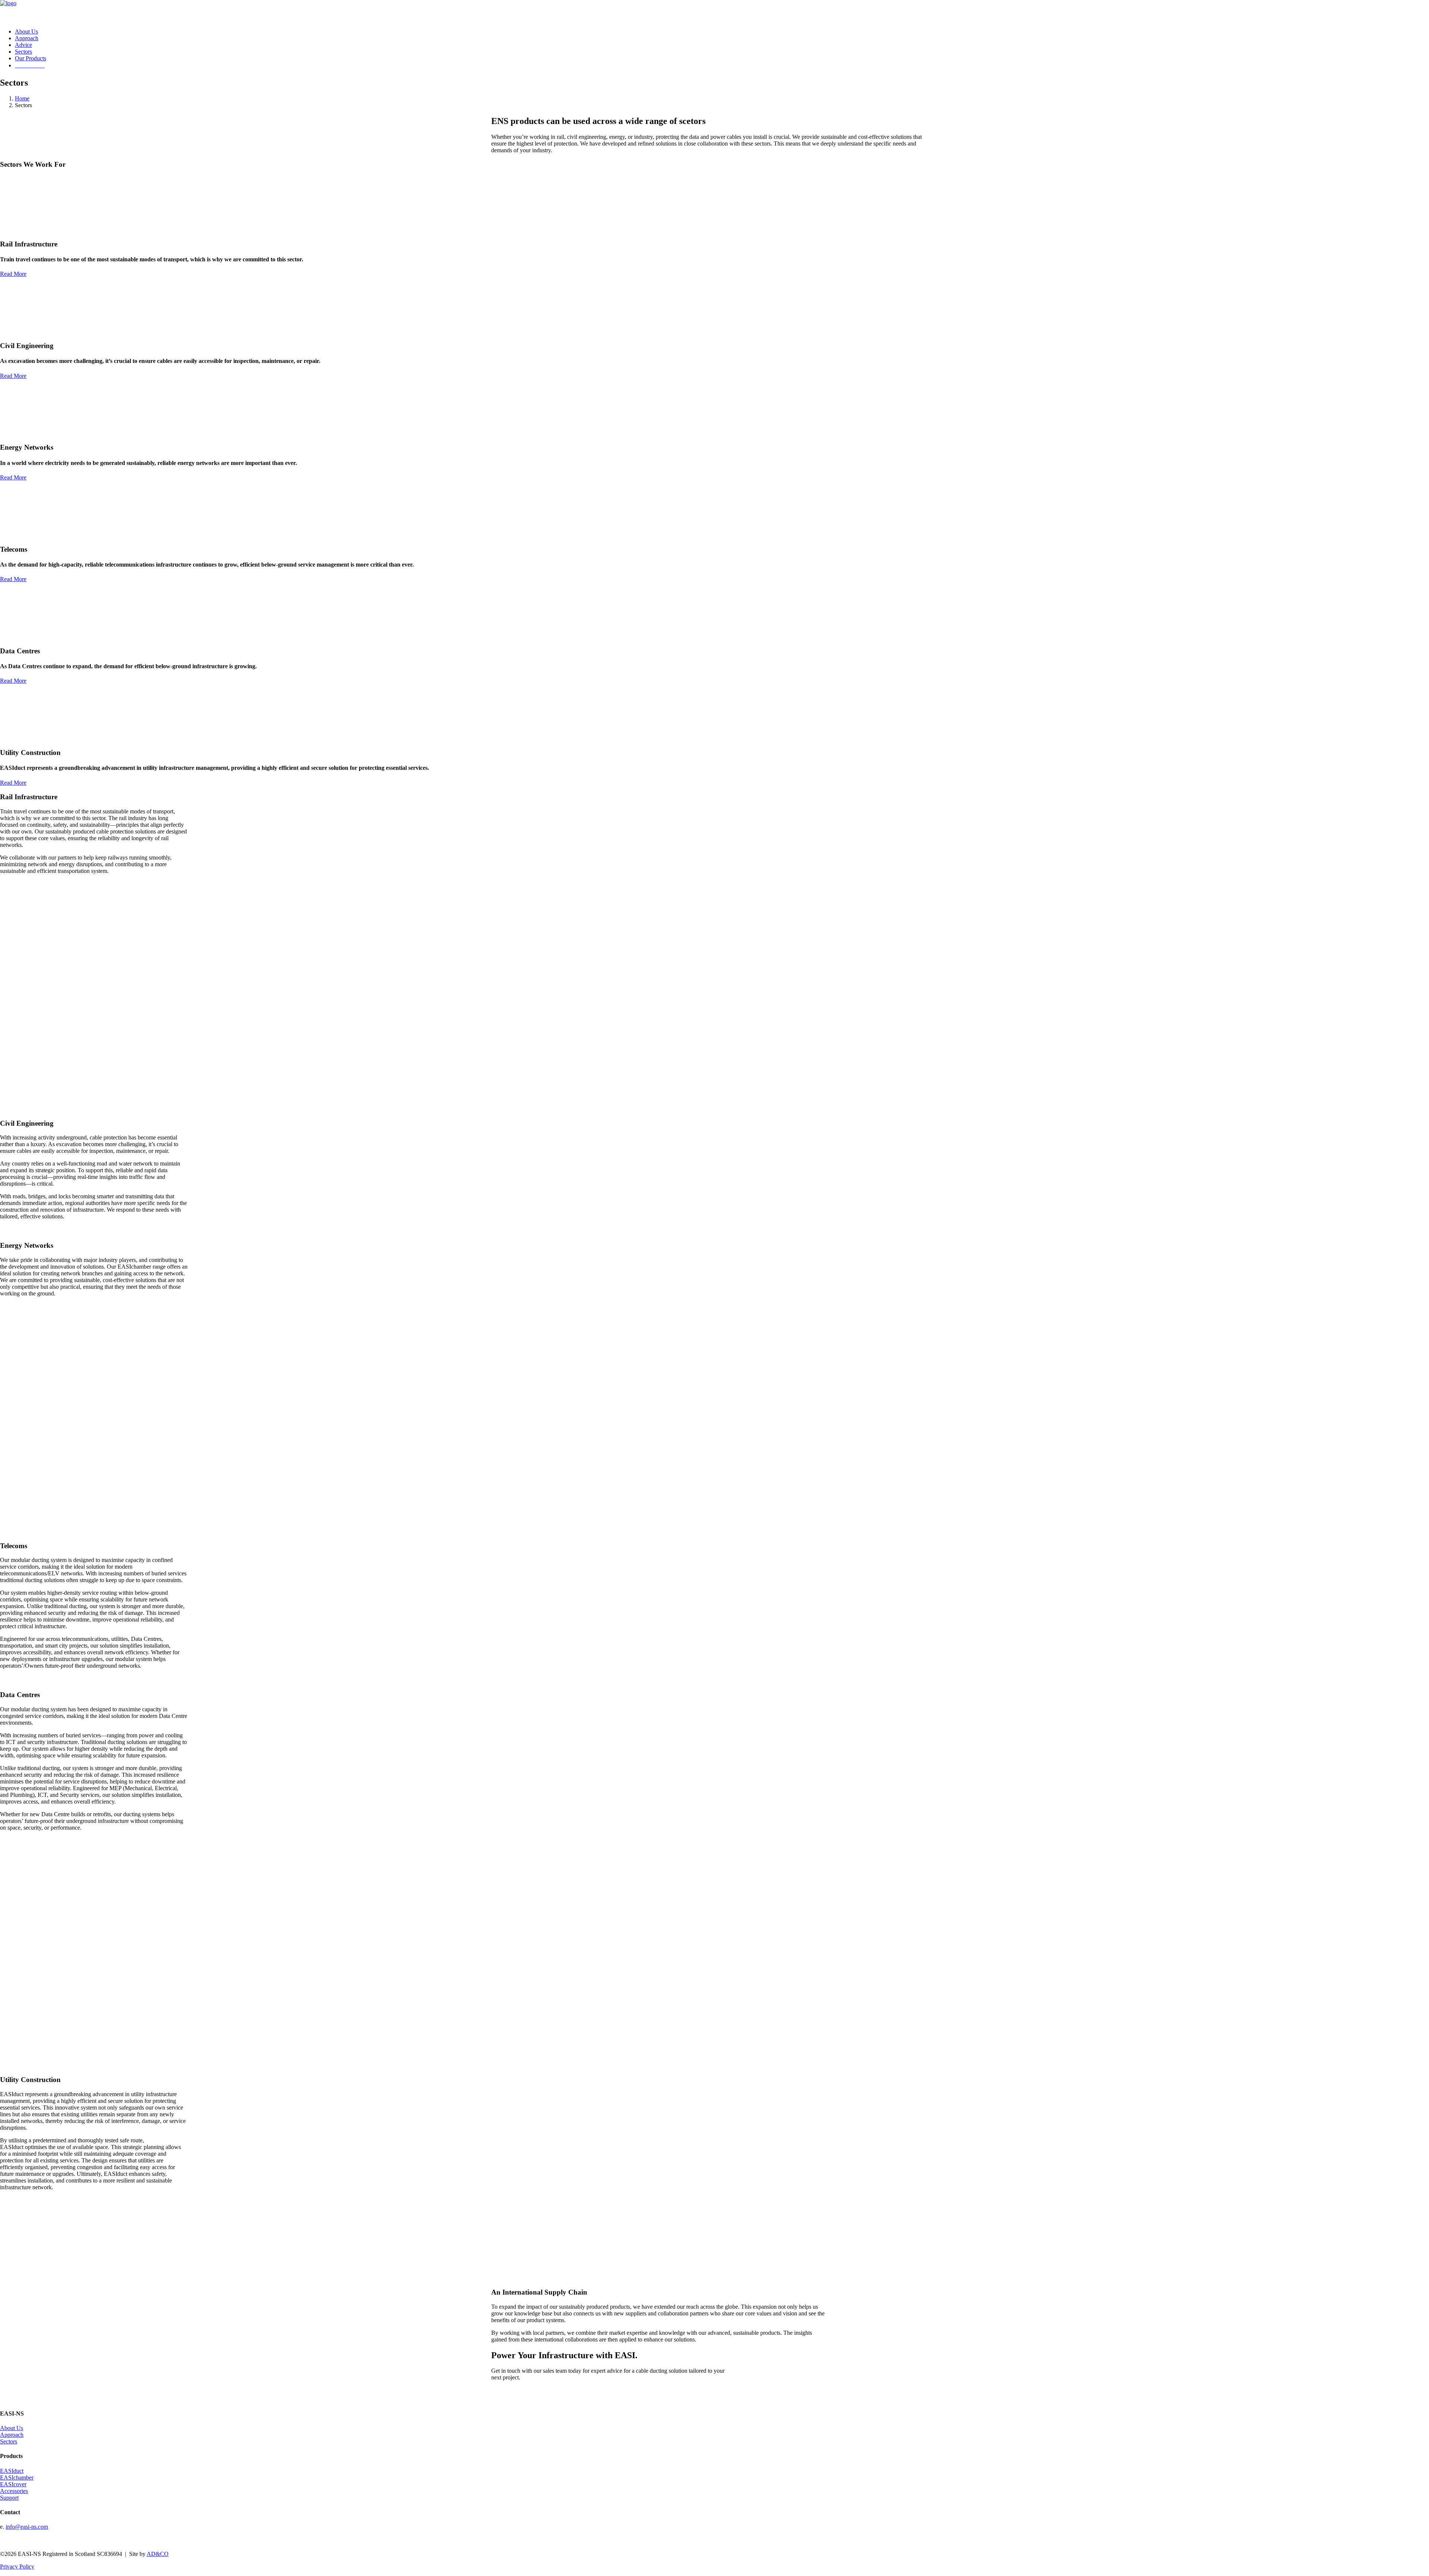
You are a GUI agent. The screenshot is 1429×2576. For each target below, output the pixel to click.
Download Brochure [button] (36, 2540)
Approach (27, 38)
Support (9, 2498)
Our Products (31, 58)
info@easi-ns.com (27, 2527)
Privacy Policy (17, 2567)
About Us (26, 31)
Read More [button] (13, 274)
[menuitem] (722, 32)
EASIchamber (17, 2478)
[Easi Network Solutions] (714, 11)
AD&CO (158, 2554)
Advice (23, 45)
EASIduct (12, 2471)
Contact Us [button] (20, 884)
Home (22, 98)
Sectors (23, 52)
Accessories (14, 2491)
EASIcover (13, 2484)
